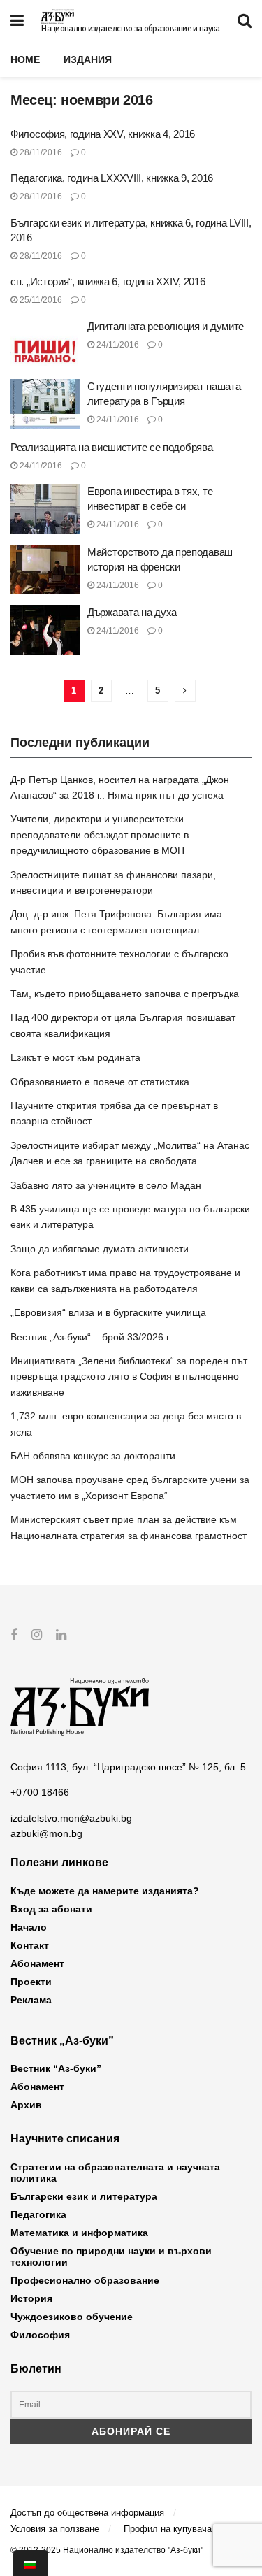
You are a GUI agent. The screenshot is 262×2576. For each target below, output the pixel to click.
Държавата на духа (132, 612)
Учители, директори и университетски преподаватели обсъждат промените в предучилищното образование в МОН (100, 835)
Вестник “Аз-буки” (56, 2068)
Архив (26, 2105)
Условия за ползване (55, 2529)
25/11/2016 (40, 300)
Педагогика (38, 2214)
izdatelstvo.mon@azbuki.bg (71, 1818)
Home (25, 59)
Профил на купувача (168, 2529)
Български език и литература (84, 2196)
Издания (88, 59)
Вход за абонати (51, 1909)
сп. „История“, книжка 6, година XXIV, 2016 (108, 281)
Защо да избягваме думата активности (100, 1249)
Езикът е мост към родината (75, 1057)
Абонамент (37, 1963)
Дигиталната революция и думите (166, 326)
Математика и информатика (79, 2233)
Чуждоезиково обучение (72, 2317)
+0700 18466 (40, 1792)
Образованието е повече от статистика (100, 1082)
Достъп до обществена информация (87, 2513)
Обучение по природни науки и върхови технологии (111, 2256)
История (31, 2298)
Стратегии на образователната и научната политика (115, 2173)
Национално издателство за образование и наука (130, 29)
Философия (40, 2335)
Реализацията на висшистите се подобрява (111, 447)
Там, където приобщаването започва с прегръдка (125, 994)
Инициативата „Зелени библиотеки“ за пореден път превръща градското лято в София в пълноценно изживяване (129, 1376)
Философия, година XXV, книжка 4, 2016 (103, 134)
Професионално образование (85, 2280)
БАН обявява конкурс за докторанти (93, 1456)
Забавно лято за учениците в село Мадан (106, 1185)
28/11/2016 (40, 152)
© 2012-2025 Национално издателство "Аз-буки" (107, 2550)
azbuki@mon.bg (46, 1833)
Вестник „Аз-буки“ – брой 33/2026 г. (91, 1337)
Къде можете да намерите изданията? (105, 1891)
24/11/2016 (117, 345)
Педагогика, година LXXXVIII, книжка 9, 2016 (112, 178)
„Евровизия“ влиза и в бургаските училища (108, 1312)
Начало (29, 1927)
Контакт (30, 1945)
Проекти (31, 1982)
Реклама (31, 2000)
